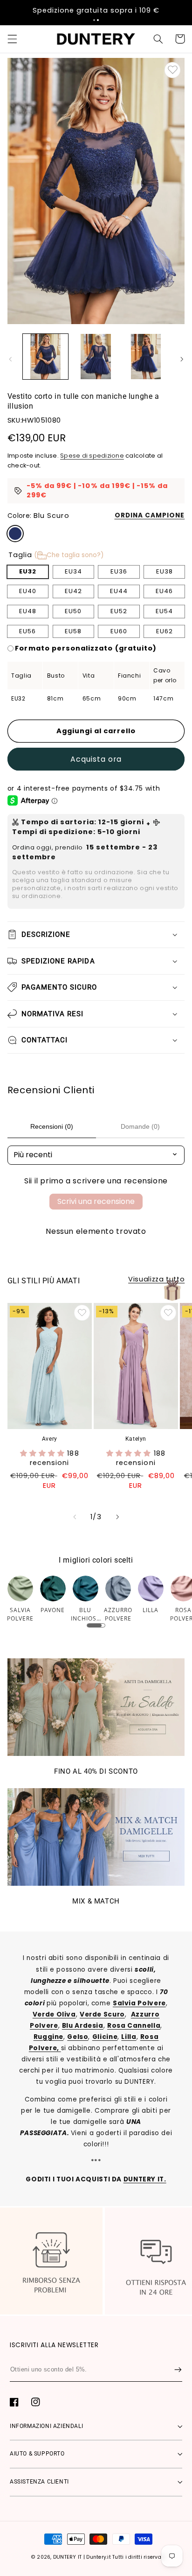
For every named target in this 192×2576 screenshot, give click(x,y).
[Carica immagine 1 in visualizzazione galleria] (45, 357)
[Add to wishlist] (172, 70)
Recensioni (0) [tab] (52, 1126)
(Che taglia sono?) (69, 555)
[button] (94, 20)
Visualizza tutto (156, 1279)
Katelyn (136, 1439)
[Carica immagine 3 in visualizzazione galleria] (146, 357)
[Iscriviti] (178, 2370)
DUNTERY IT (68, 2557)
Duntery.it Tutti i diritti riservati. (126, 2557)
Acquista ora (96, 759)
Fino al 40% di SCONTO (96, 1771)
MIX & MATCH (96, 1901)
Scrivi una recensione (96, 1201)
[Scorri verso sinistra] (10, 359)
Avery (50, 1439)
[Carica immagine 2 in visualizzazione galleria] (96, 357)
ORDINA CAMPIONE (150, 515)
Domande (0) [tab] (140, 1126)
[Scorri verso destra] (182, 359)
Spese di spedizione (92, 456)
